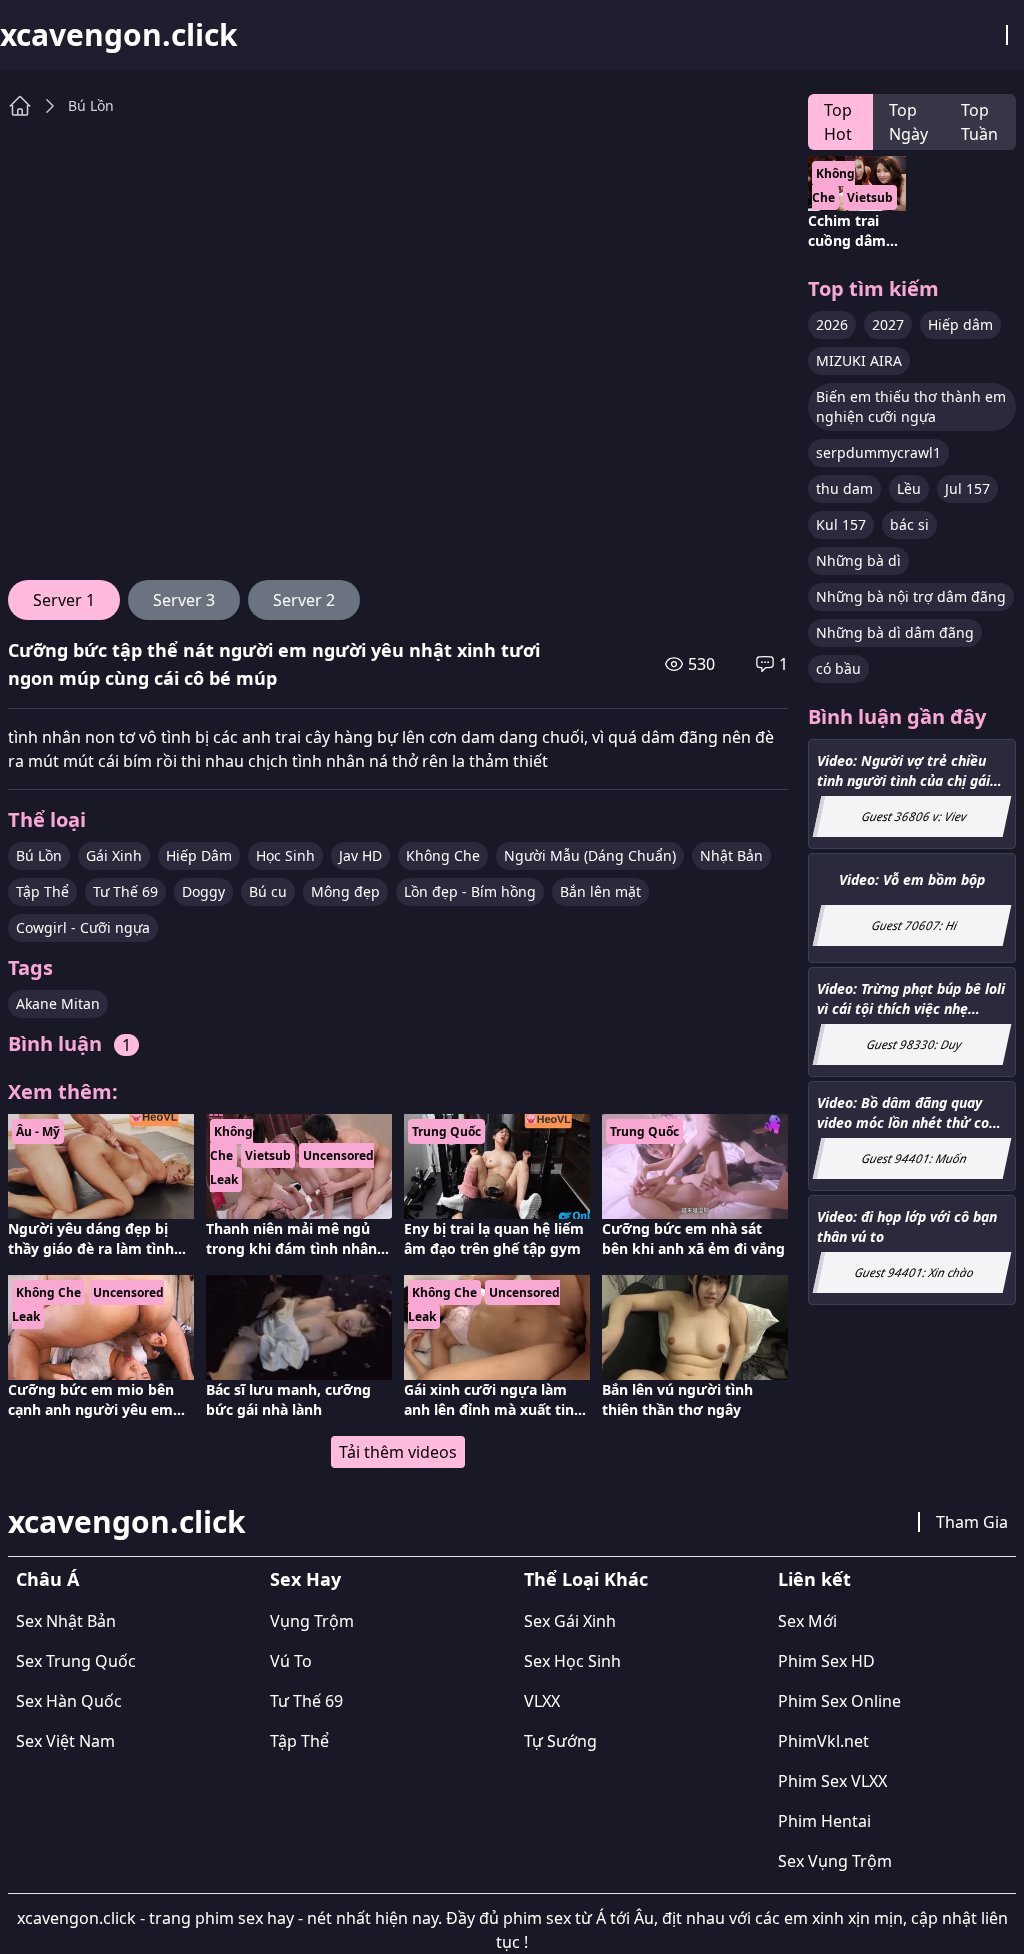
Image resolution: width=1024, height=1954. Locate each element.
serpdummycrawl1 (878, 452)
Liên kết (814, 1579)
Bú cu (268, 891)
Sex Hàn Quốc (69, 1701)
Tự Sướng (560, 1741)
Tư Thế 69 (125, 891)
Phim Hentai (824, 1821)
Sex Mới (807, 1621)
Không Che (443, 855)
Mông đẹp (345, 891)
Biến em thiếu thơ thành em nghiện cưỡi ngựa (911, 406)
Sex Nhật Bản (66, 1621)
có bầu (838, 668)
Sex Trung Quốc (76, 1661)
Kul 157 (841, 524)
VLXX (542, 1701)
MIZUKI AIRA (859, 360)
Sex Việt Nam (65, 1741)
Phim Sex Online (839, 1701)
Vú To (291, 1661)
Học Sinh (285, 855)
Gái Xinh (114, 855)
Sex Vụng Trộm (835, 1861)
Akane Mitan (58, 1003)
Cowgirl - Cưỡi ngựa (83, 927)
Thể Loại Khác (586, 1579)
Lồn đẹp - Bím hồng (470, 891)
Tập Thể (42, 891)
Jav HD (360, 855)
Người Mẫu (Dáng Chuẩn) (590, 855)
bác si (909, 524)
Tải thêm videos (398, 1452)
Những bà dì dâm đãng (895, 632)
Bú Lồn (91, 105)
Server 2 (304, 600)
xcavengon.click (119, 35)
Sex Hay (305, 1579)
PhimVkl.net (823, 1741)
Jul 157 (967, 488)
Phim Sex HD (826, 1661)
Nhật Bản (731, 855)
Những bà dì (858, 560)
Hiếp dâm (960, 324)
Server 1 (64, 600)
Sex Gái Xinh (570, 1621)
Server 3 (184, 600)
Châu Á (47, 1579)
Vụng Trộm (312, 1621)
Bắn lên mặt (600, 891)
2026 (832, 324)
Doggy (203, 891)
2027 (888, 324)
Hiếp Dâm (199, 855)
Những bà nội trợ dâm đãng (911, 596)
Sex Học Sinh (572, 1661)
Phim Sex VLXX (832, 1781)
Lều (909, 488)
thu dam (844, 488)
